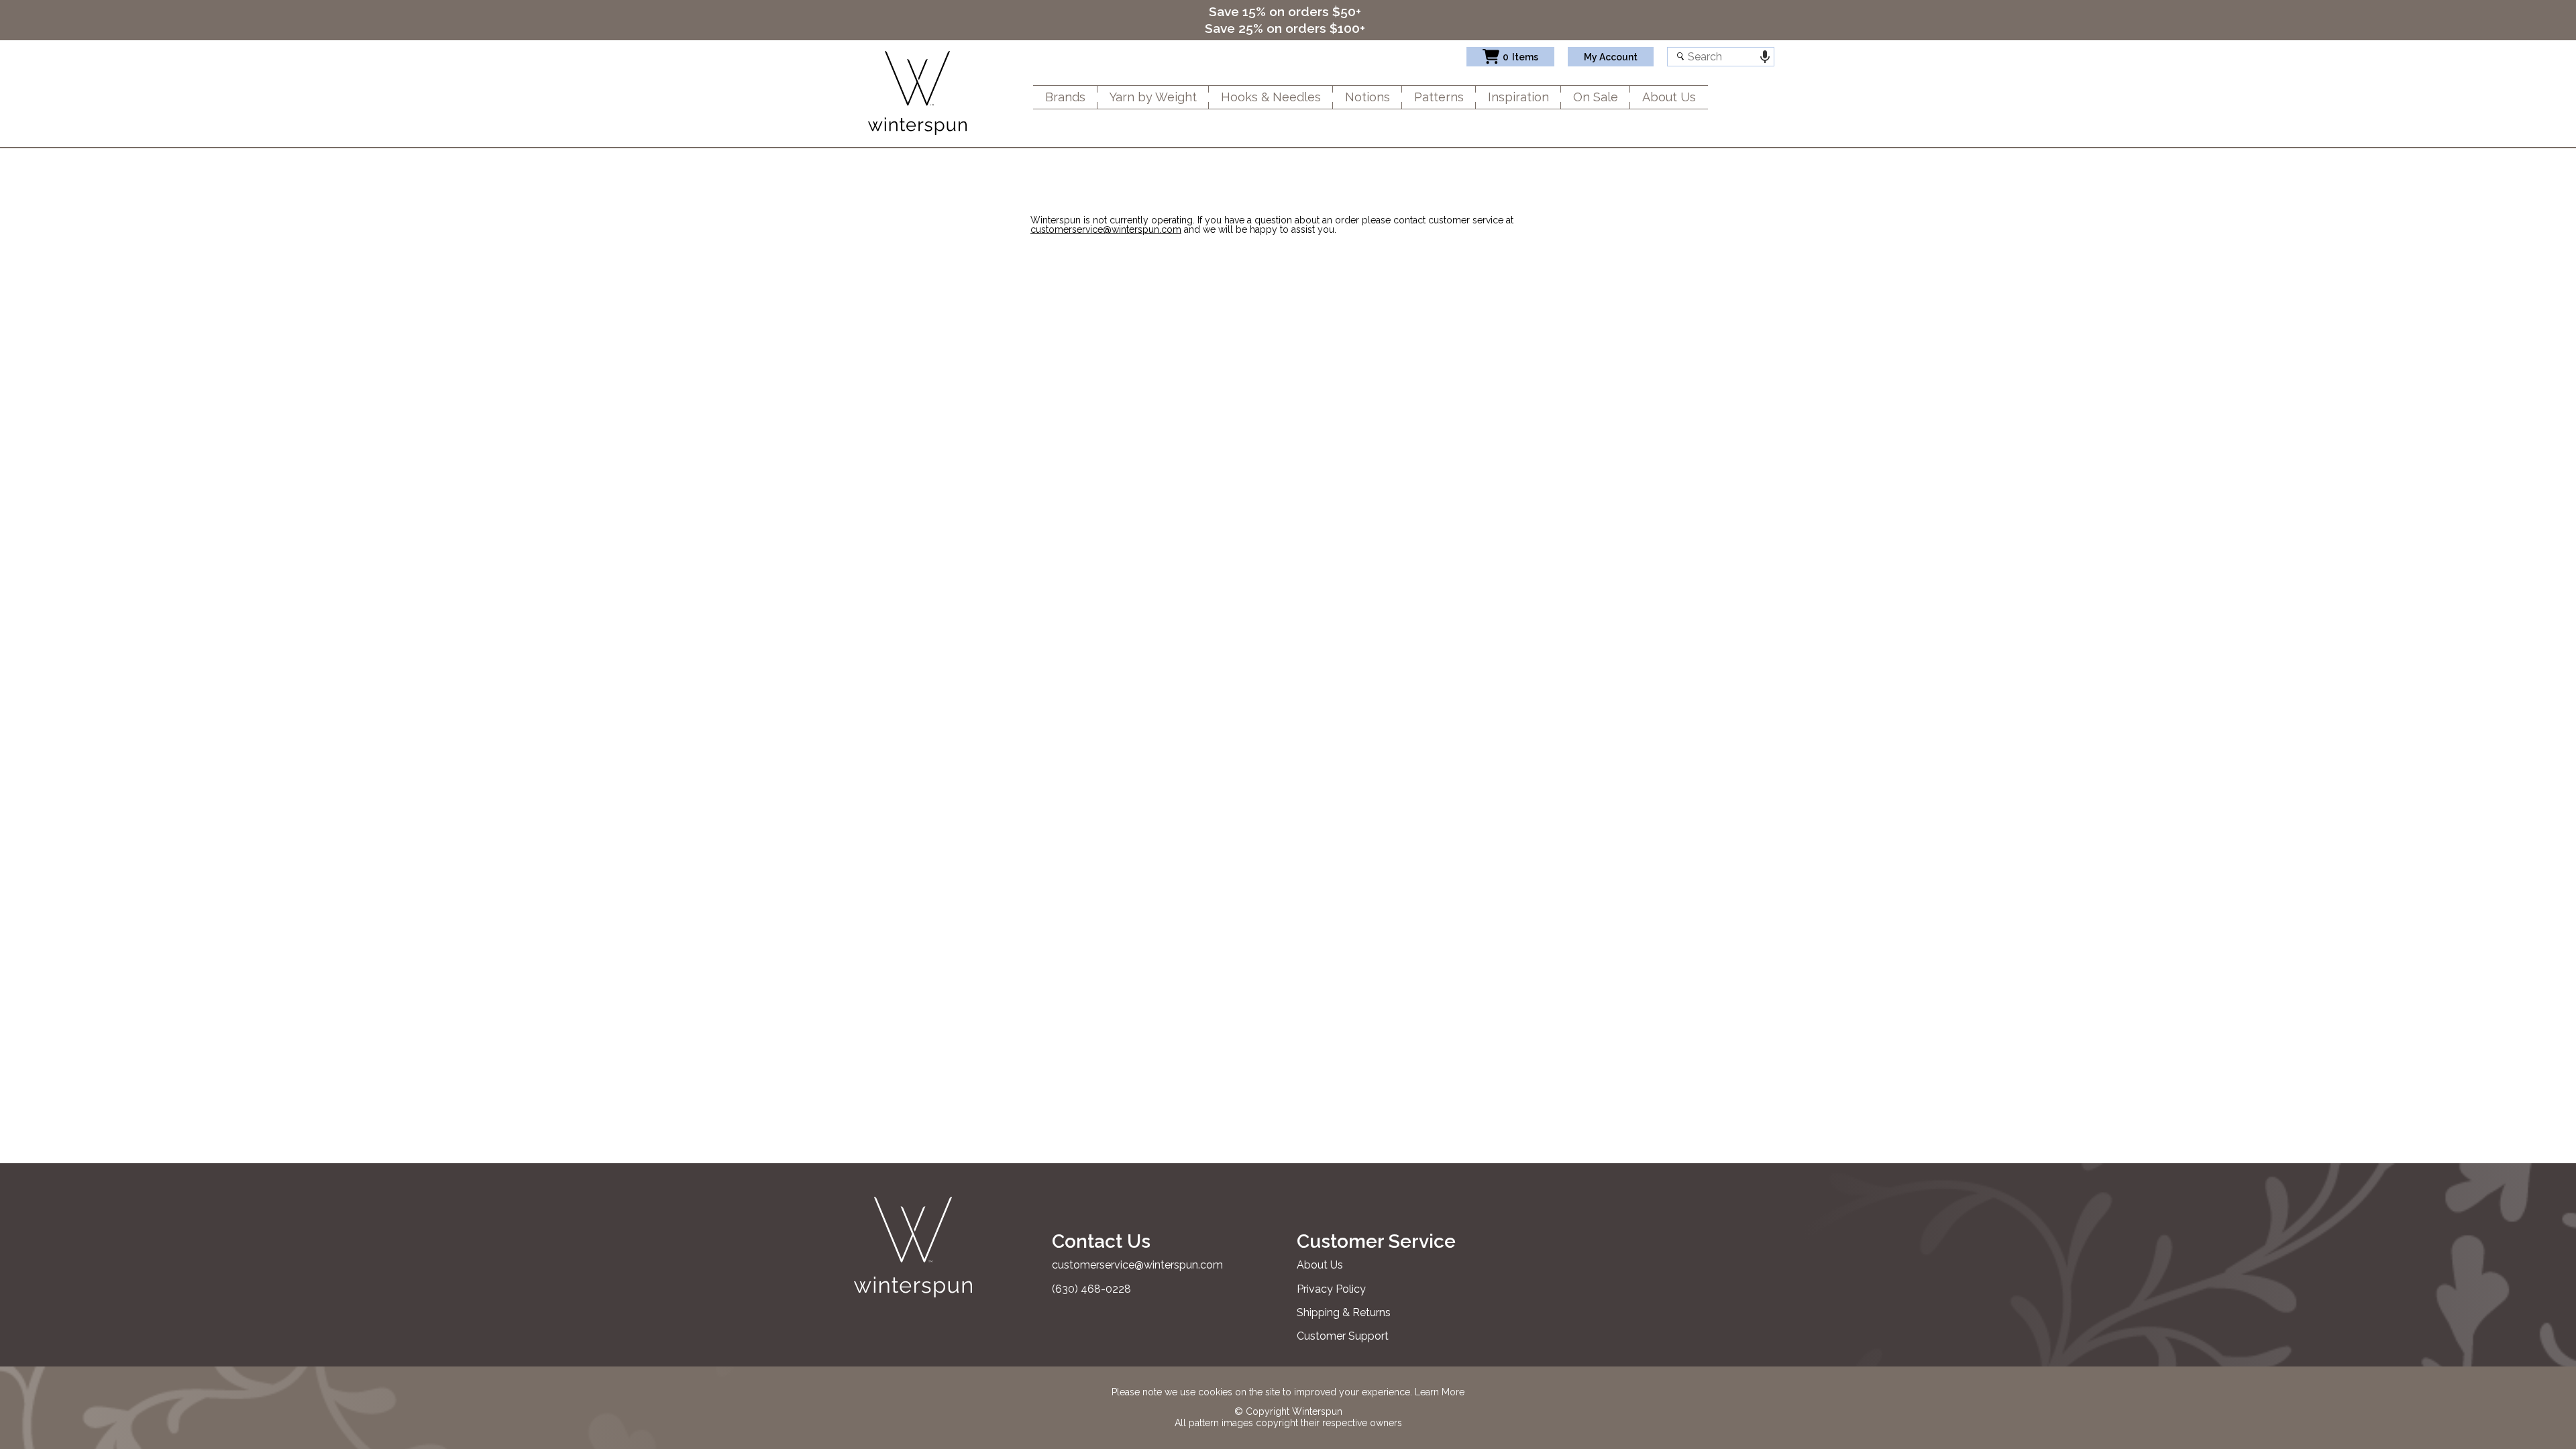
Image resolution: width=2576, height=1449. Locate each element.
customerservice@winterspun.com (1106, 229)
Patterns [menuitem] (1439, 97)
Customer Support (1343, 1336)
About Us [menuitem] (1669, 97)
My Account (1611, 57)
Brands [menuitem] (1065, 97)
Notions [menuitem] (1367, 97)
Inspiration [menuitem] (1518, 97)
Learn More (1440, 1392)
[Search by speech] (1765, 57)
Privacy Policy (1331, 1289)
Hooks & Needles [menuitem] (1271, 97)
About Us (1320, 1265)
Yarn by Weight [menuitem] (1153, 97)
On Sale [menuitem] (1596, 97)
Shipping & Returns (1344, 1312)
